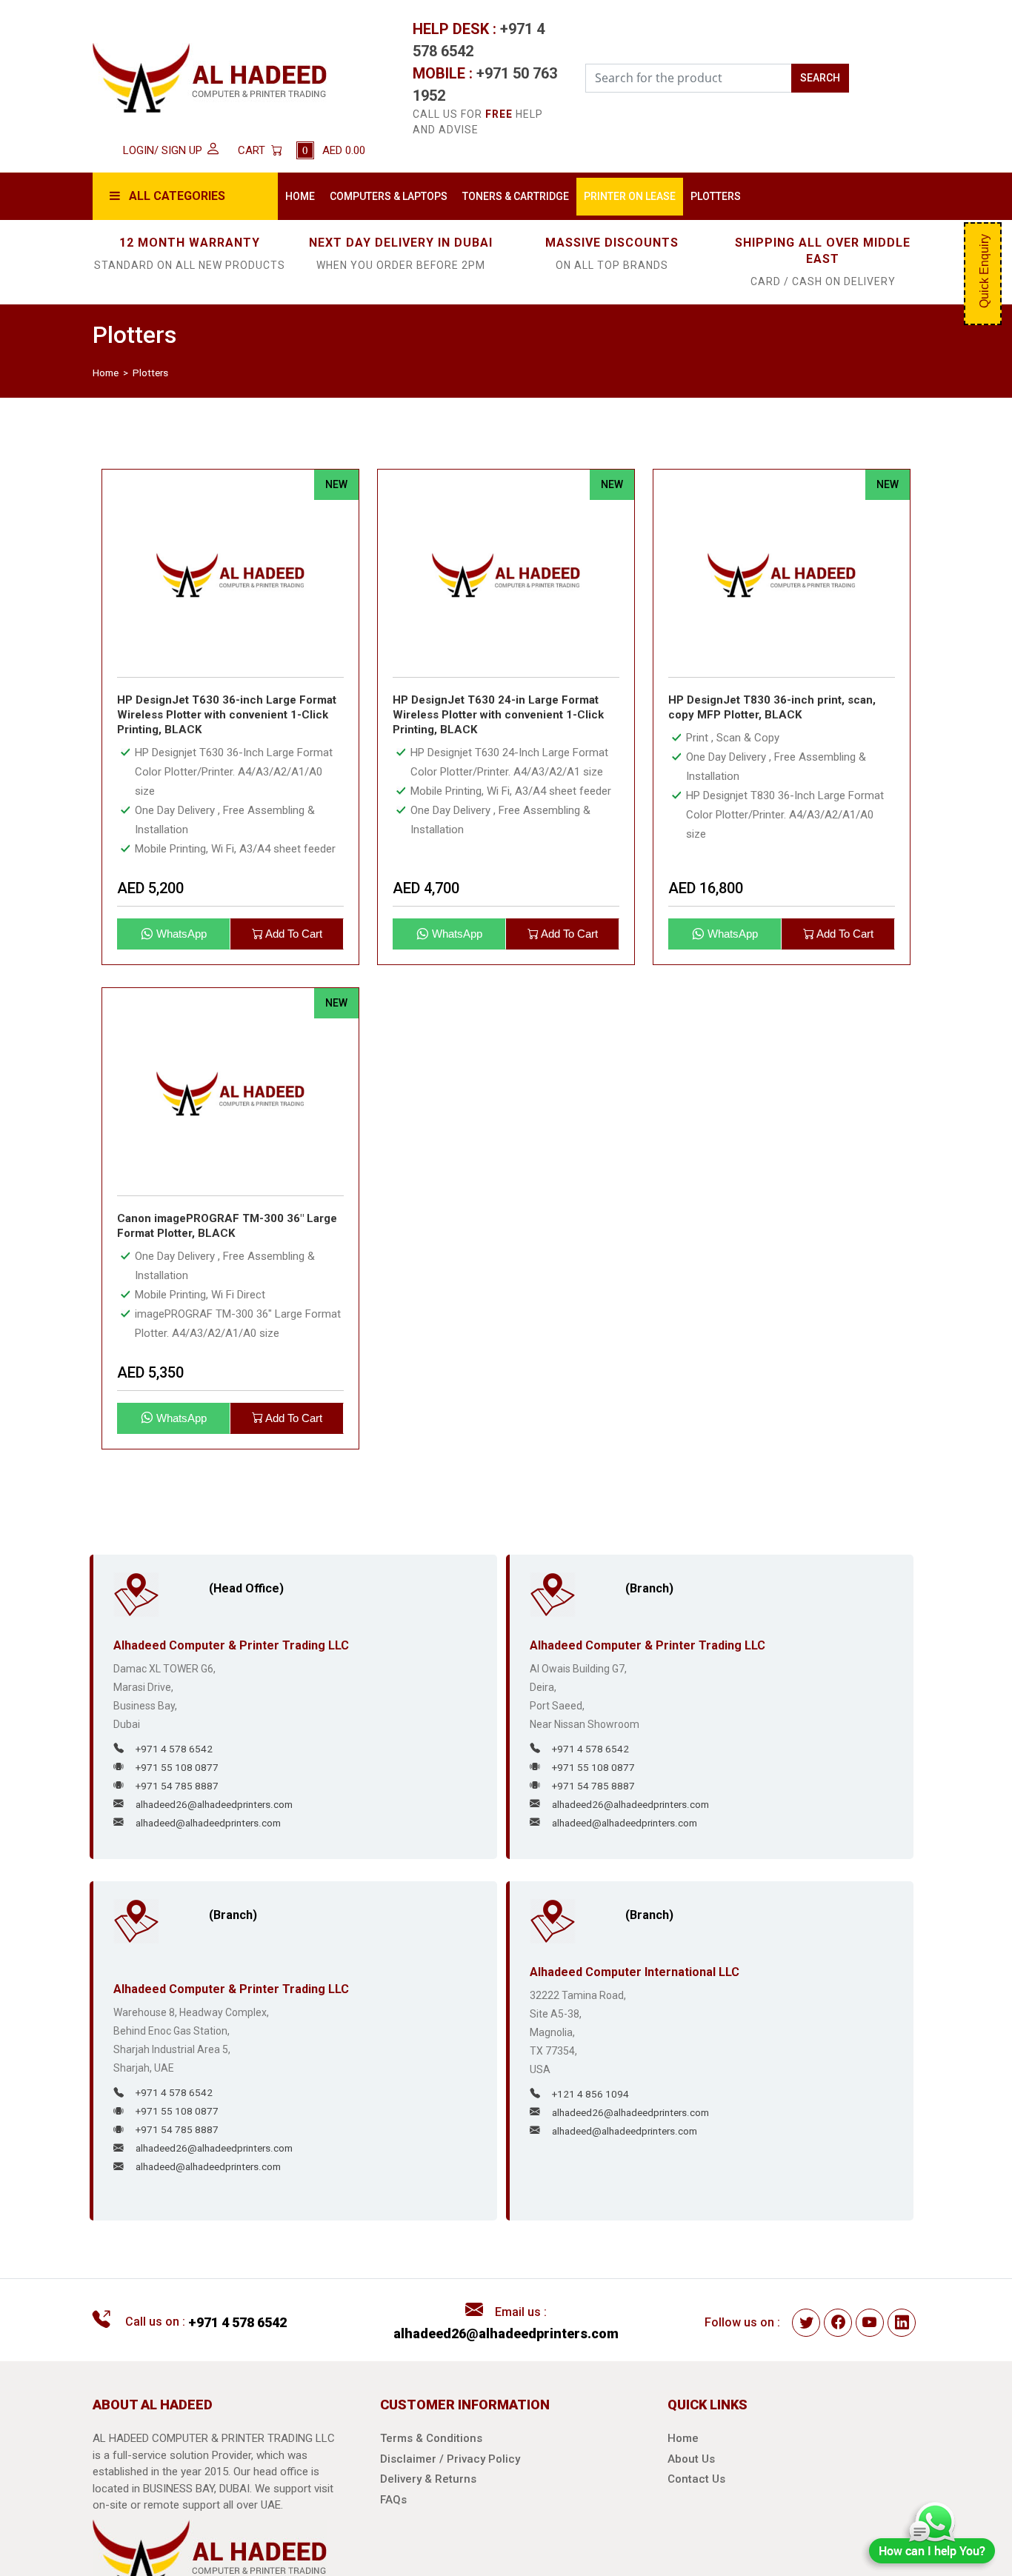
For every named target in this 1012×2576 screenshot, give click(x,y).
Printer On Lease (734, 205)
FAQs (393, 2517)
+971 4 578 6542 (174, 1766)
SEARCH (820, 78)
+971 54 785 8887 (177, 1803)
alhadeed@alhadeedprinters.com (208, 1841)
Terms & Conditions (431, 2456)
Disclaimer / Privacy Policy (450, 2477)
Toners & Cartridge (573, 205)
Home (310, 196)
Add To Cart (293, 952)
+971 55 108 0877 (177, 1785)
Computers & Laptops (407, 205)
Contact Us (696, 2497)
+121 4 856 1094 (590, 2112)
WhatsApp (180, 952)
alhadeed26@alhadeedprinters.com (214, 1822)
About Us (691, 2477)
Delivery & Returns (428, 2497)
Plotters (871, 196)
